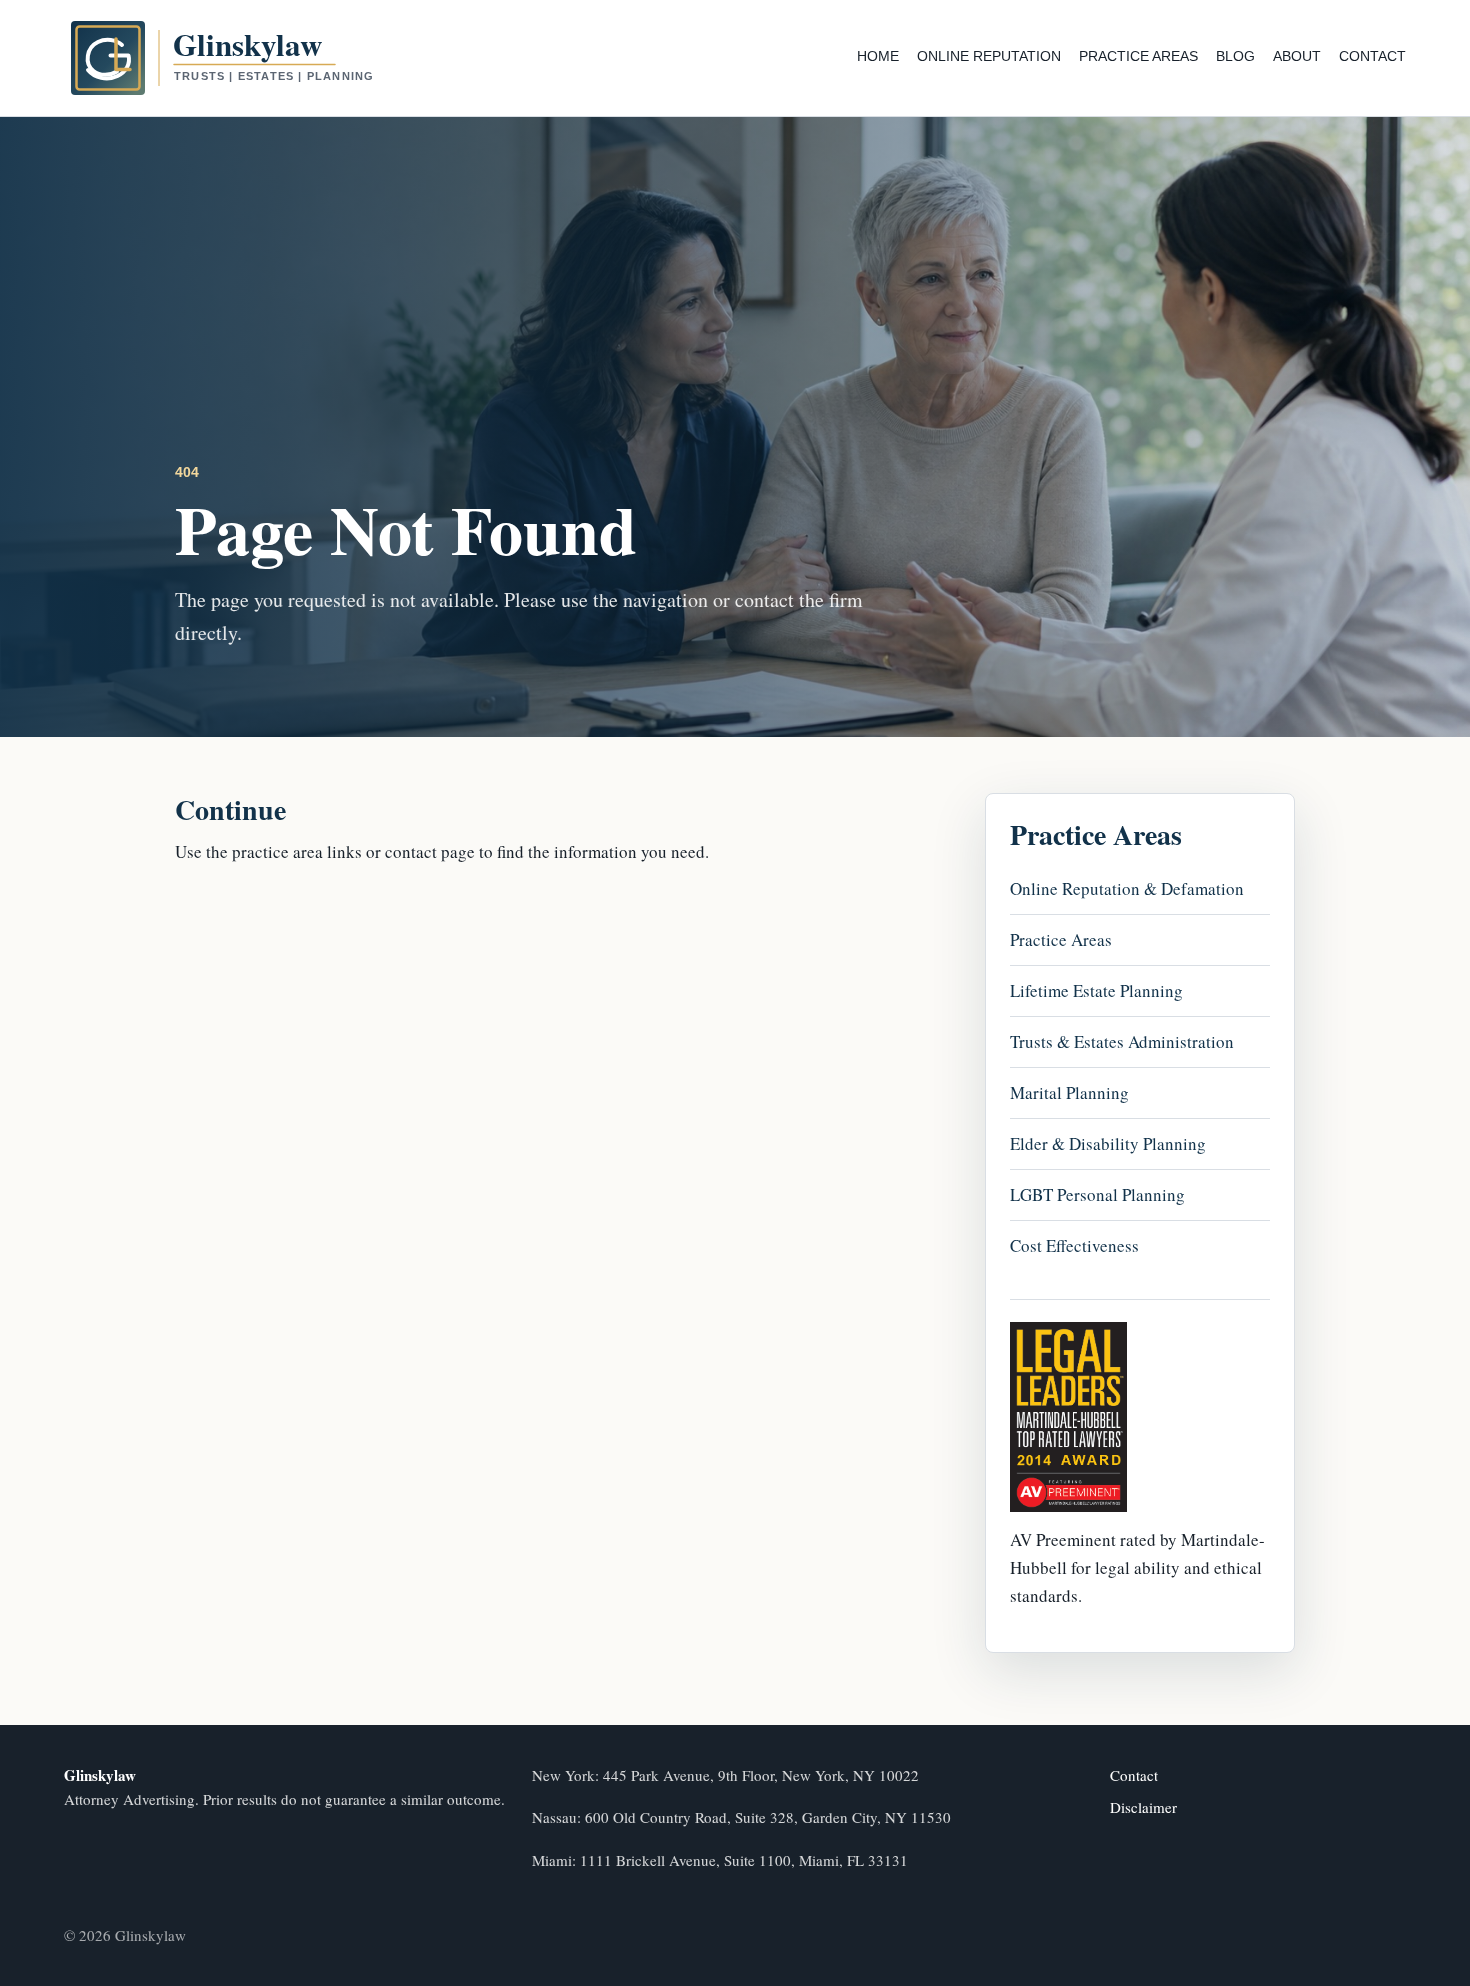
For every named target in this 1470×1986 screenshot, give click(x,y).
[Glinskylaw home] (259, 58)
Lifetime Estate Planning (1096, 989)
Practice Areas (1138, 56)
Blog (1235, 56)
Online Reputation (989, 56)
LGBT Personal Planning (1097, 1193)
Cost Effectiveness (1074, 1244)
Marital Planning (1069, 1091)
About (1297, 56)
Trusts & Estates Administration (1122, 1040)
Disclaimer (1143, 1807)
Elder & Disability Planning (1108, 1142)
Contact (1372, 56)
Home (878, 56)
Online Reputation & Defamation (1127, 887)
